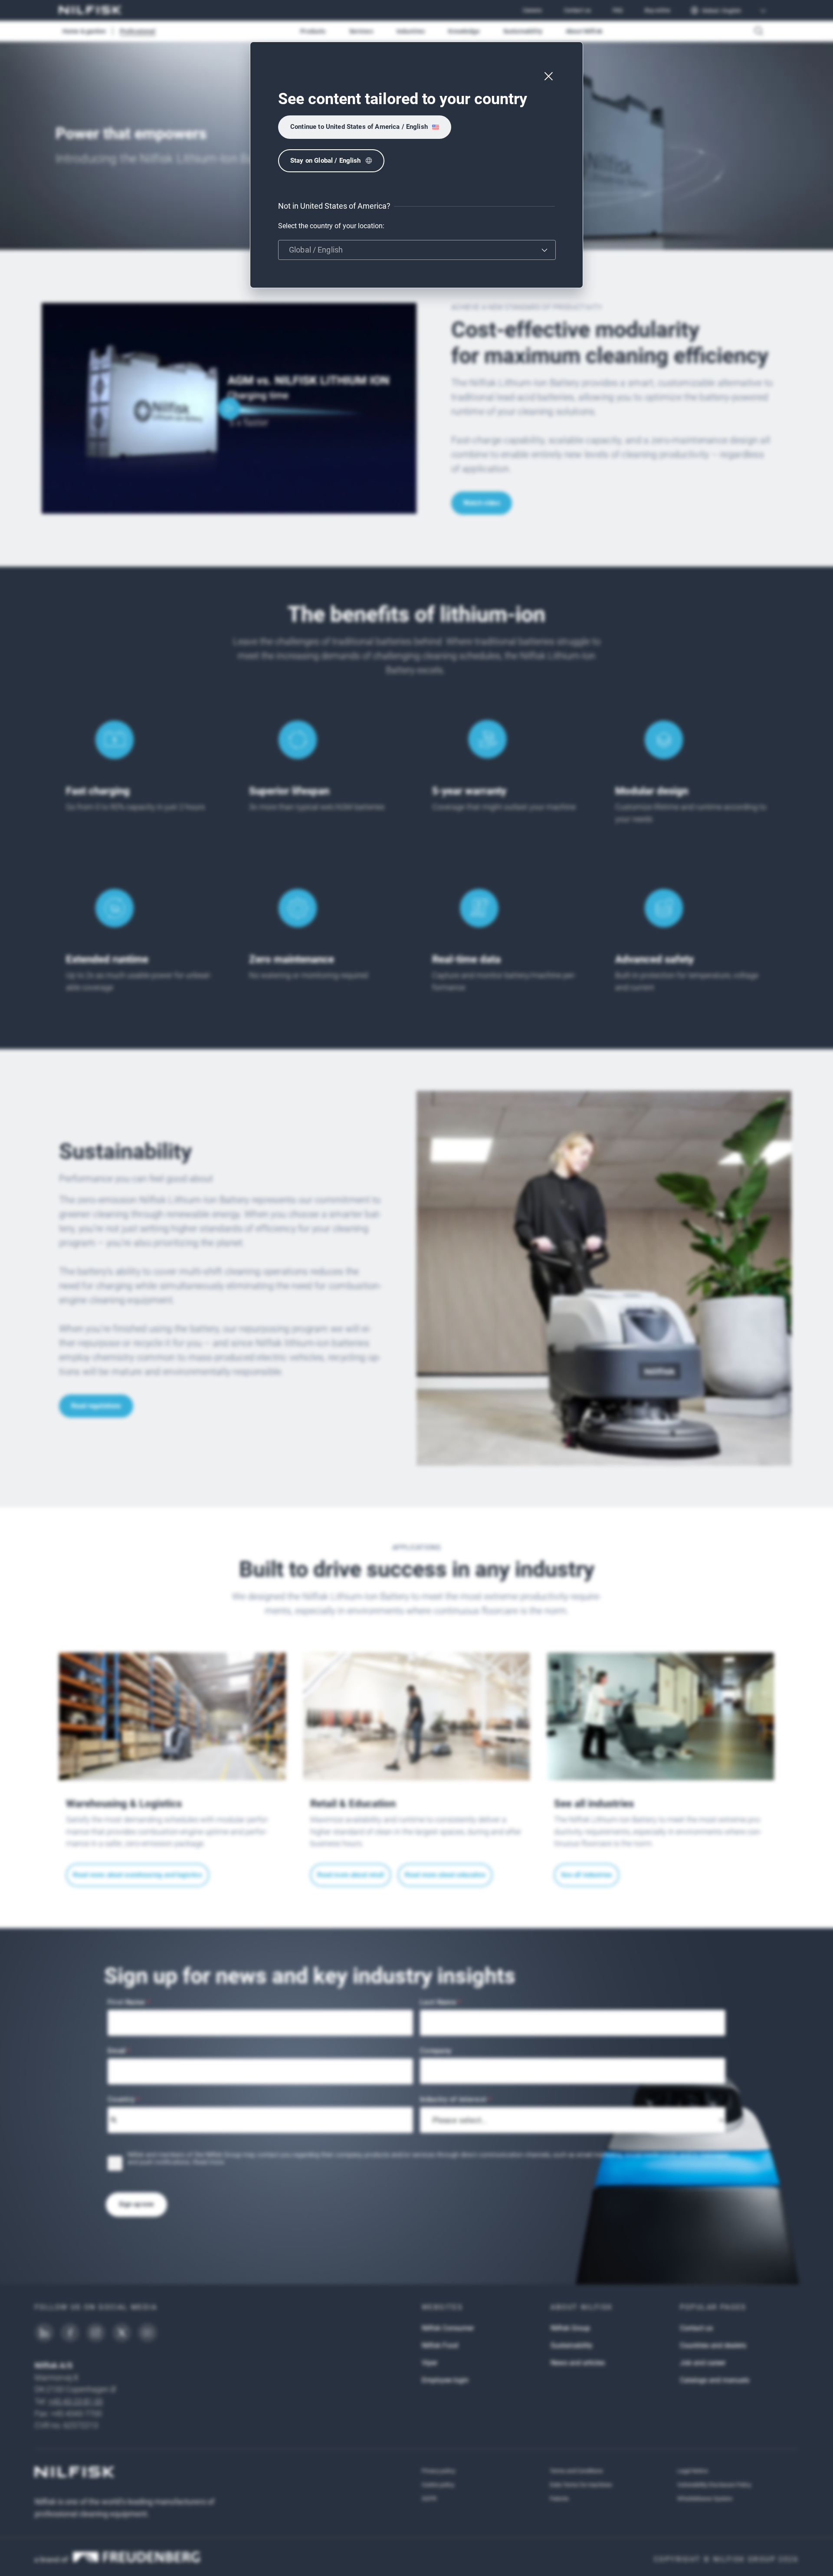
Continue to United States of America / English (359, 127)
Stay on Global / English (326, 161)
